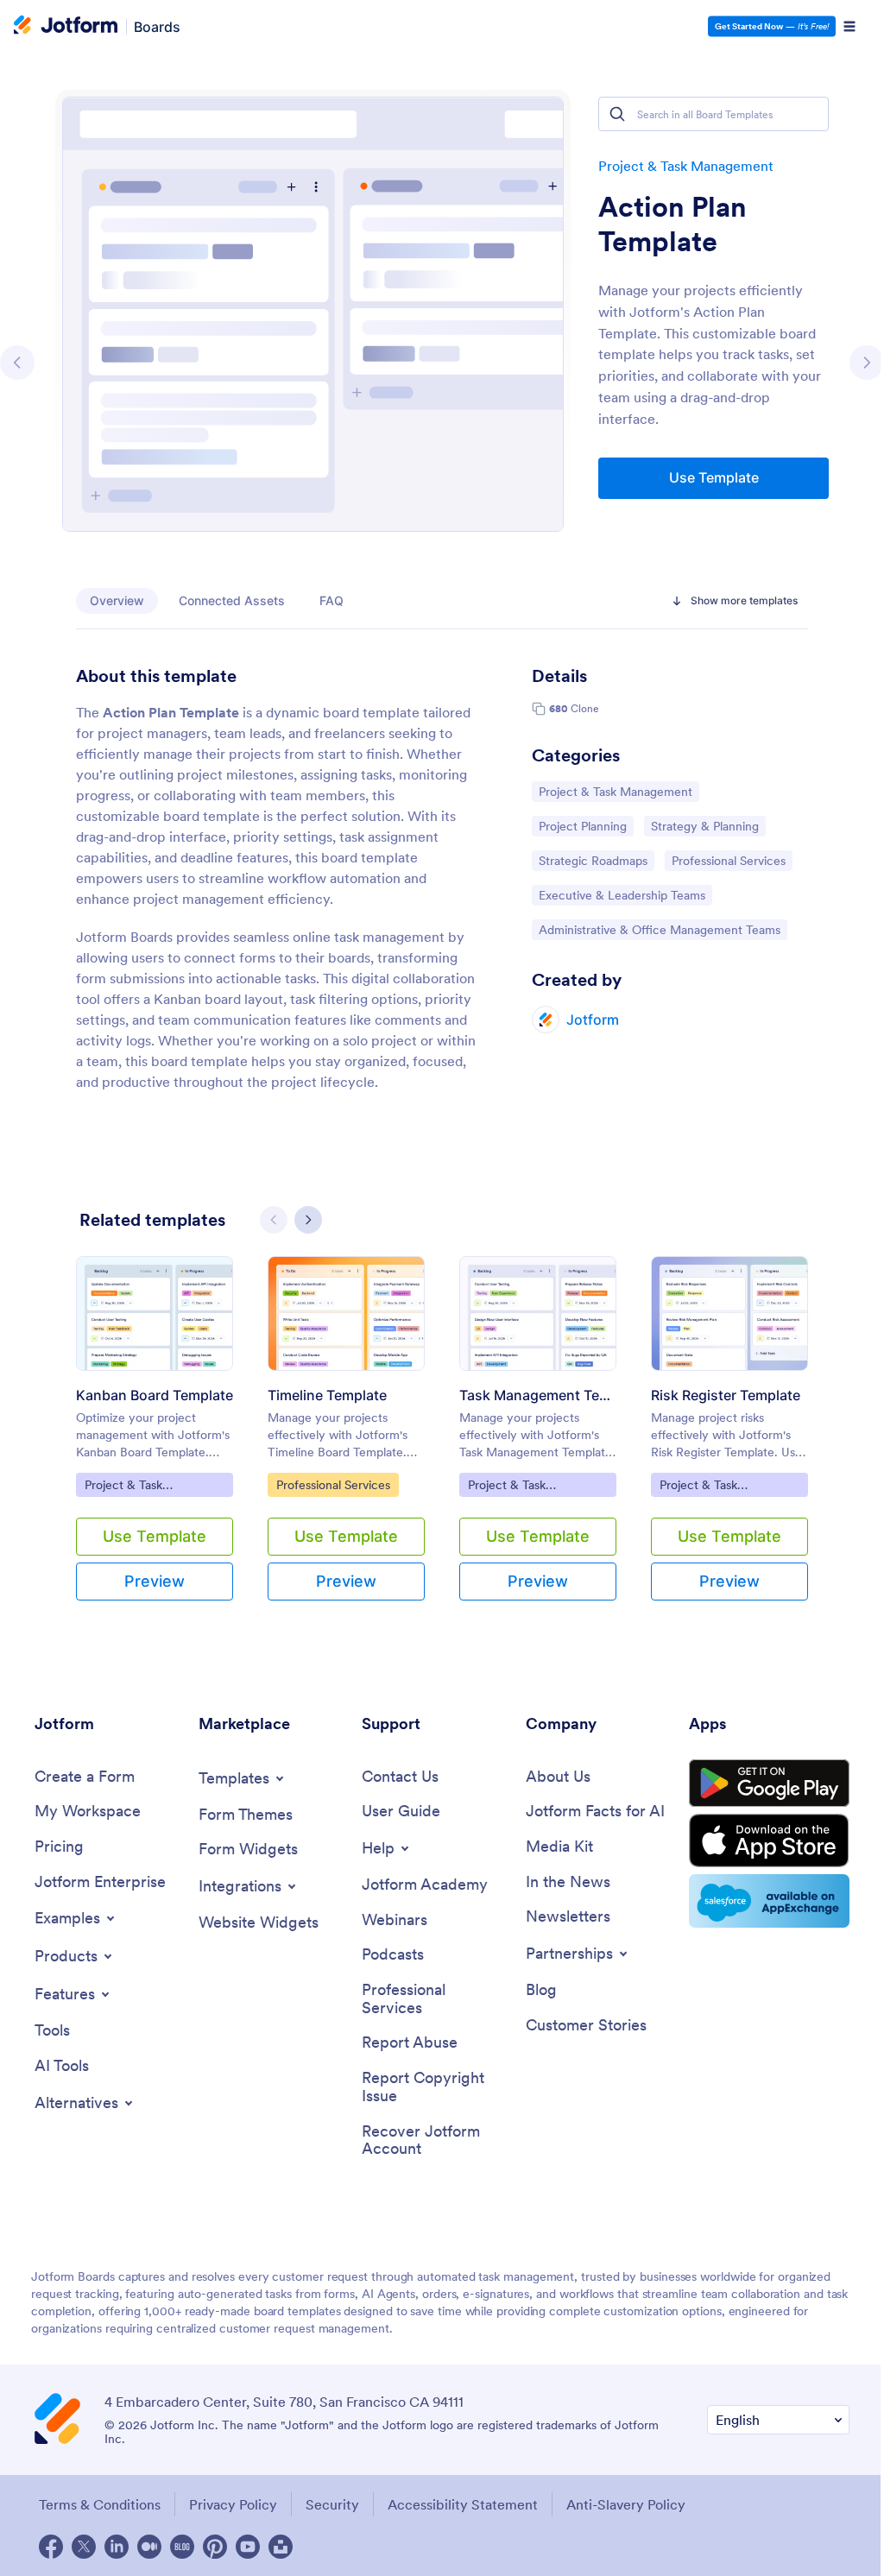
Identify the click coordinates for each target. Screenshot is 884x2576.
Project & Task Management (686, 166)
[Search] (617, 114)
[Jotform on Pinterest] (215, 2547)
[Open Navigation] (849, 27)
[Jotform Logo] (66, 27)
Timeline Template (327, 1395)
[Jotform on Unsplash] (281, 2547)
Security (332, 2504)
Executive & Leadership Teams (622, 895)
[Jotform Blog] (182, 2547)
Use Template (714, 477)
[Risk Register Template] (729, 1313)
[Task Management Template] (538, 1313)
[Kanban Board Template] (155, 1313)
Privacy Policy (233, 2504)
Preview (155, 1581)
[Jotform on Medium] (149, 2547)
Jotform (593, 1020)
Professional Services (728, 860)
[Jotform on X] (84, 2547)
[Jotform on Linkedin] (117, 2547)
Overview (117, 600)
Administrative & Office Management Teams (659, 929)
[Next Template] (867, 363)
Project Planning (582, 826)
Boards (157, 26)
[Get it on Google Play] (769, 1784)
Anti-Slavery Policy (626, 2504)
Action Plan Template (672, 224)
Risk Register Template (726, 1395)
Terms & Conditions (100, 2504)
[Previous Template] (17, 363)
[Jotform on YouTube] (248, 2547)
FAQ (331, 600)
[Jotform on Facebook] (51, 2547)
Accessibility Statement (463, 2504)
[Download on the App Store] (769, 1840)
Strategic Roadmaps (593, 860)
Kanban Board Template (155, 1395)
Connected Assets (232, 600)
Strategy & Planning (704, 826)
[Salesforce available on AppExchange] (769, 1901)
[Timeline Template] (346, 1313)
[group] (155, 1442)
